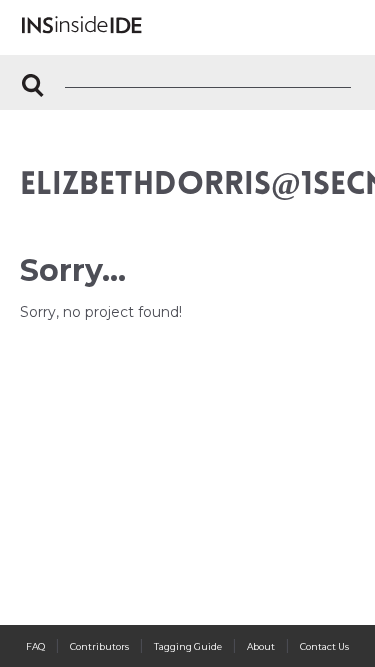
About (261, 646)
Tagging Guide (188, 646)
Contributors (99, 646)
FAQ (35, 646)
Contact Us (324, 646)
